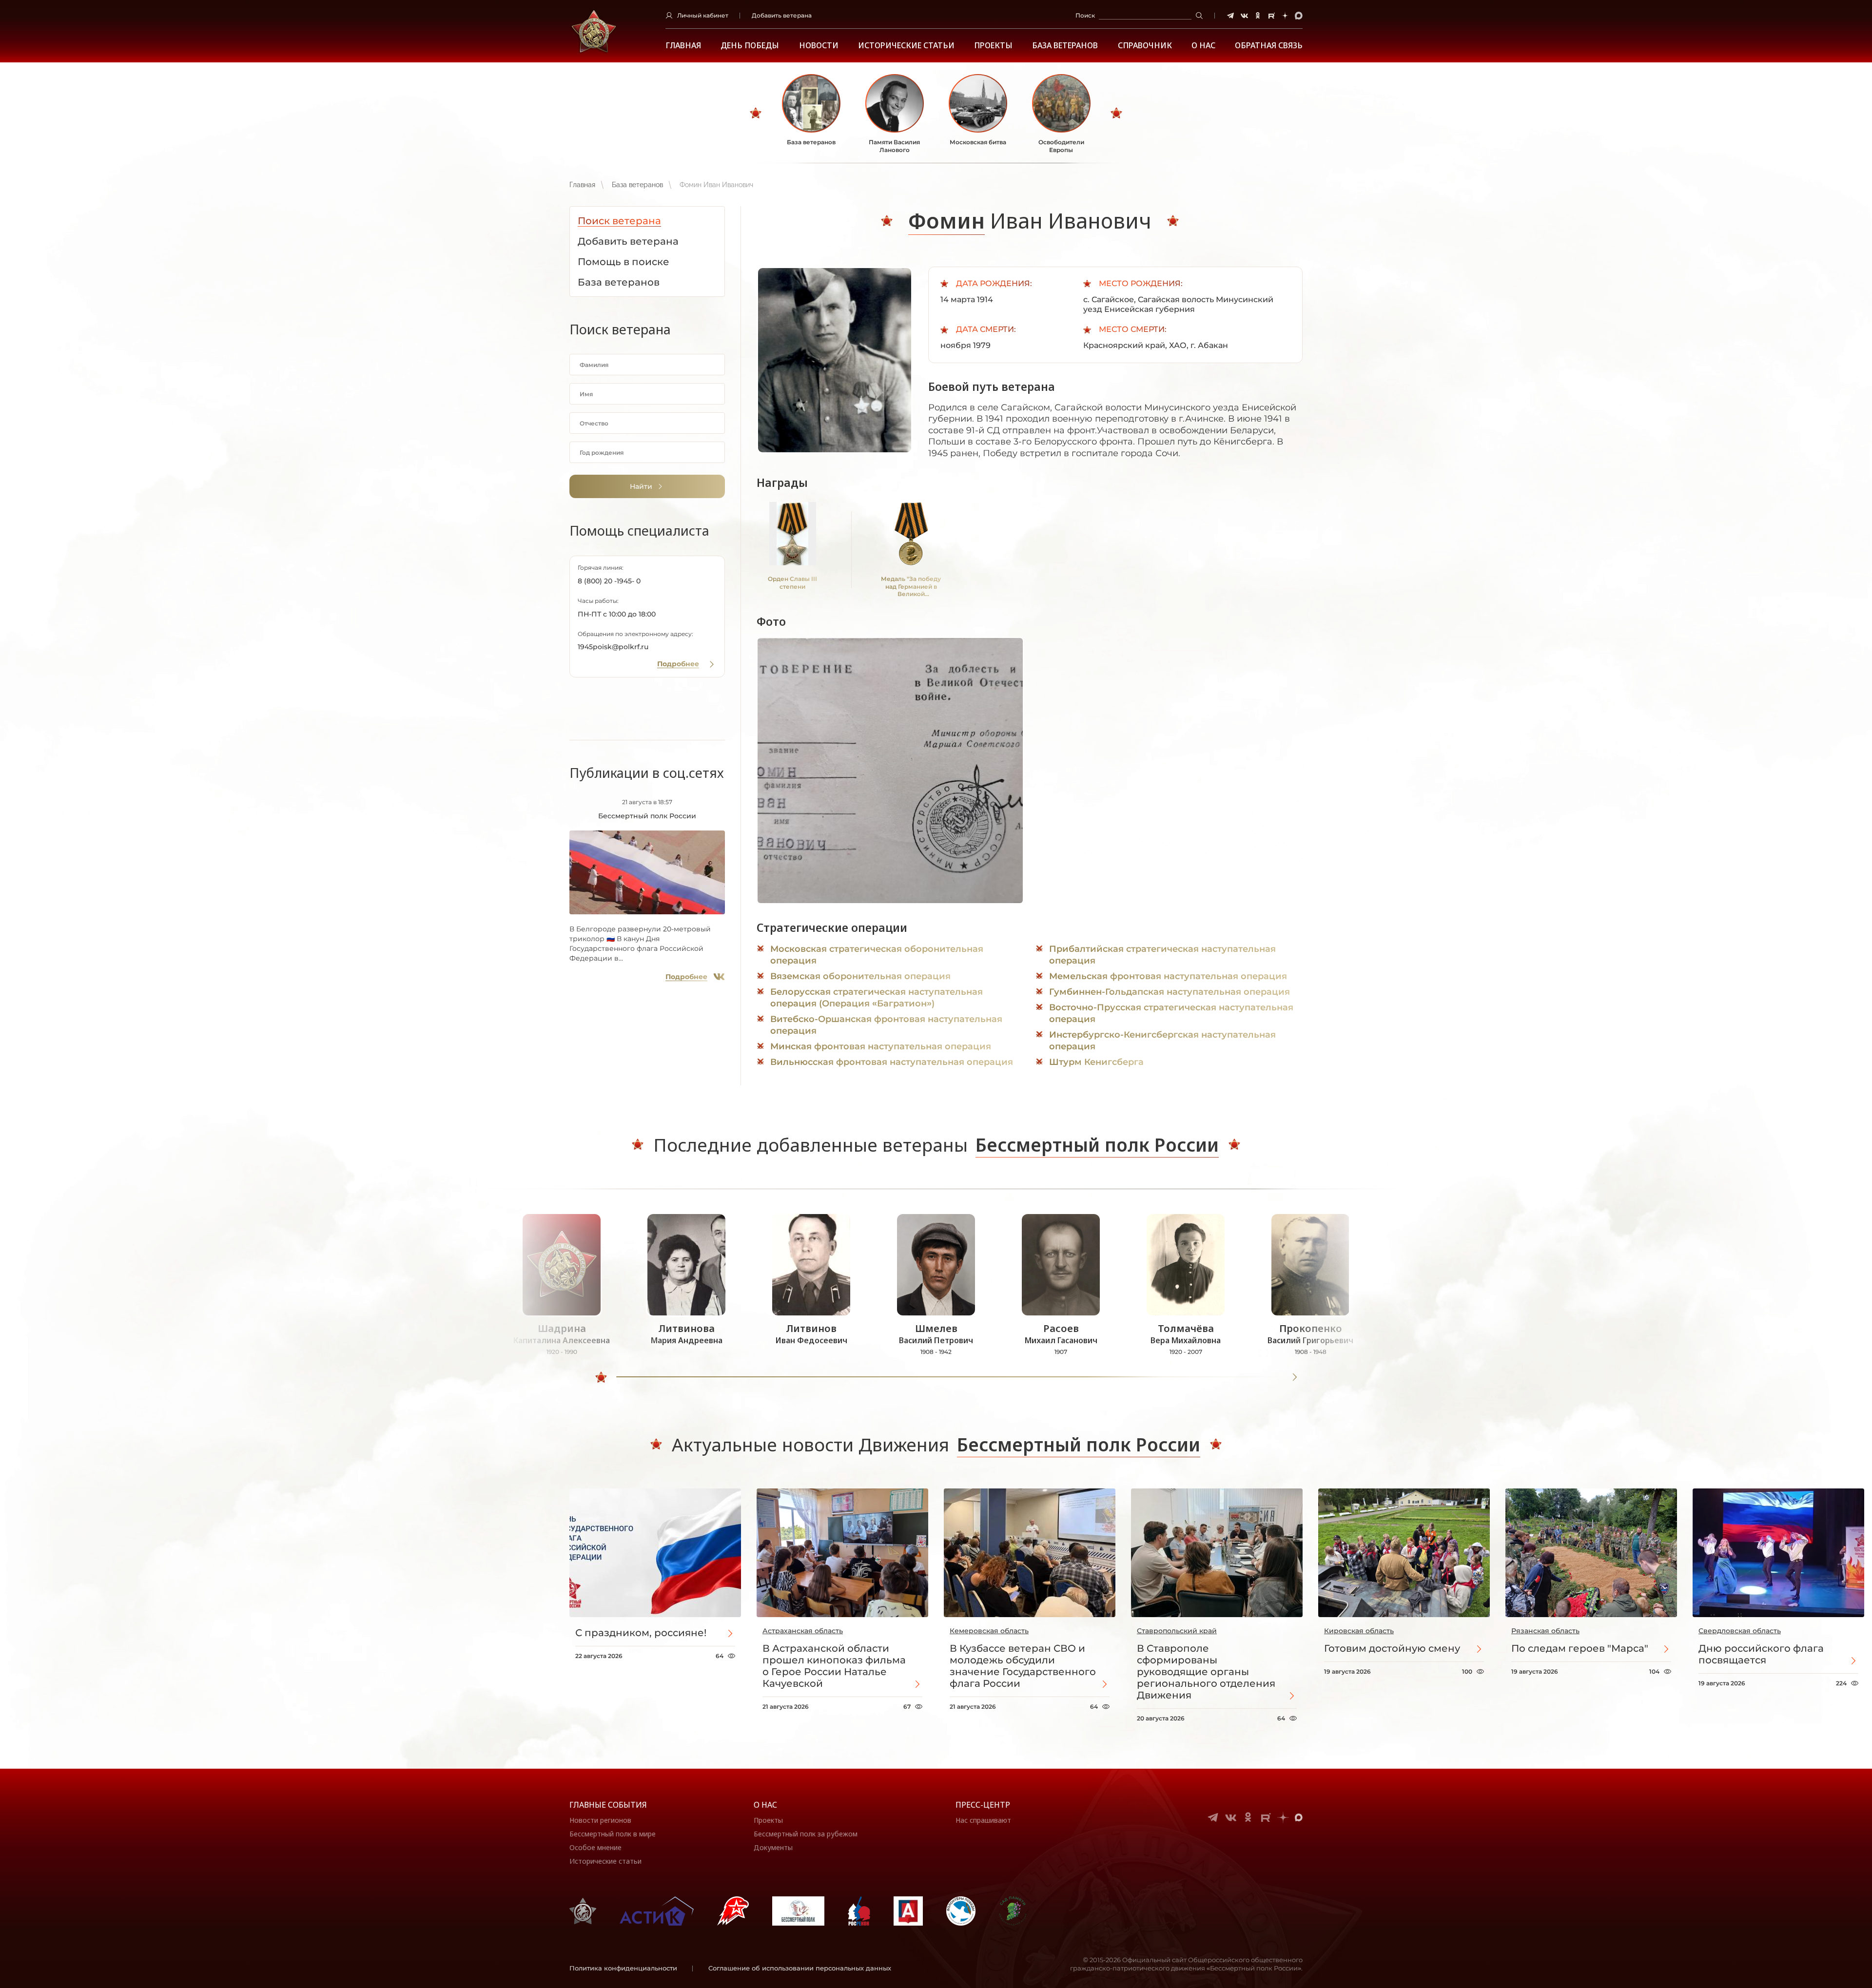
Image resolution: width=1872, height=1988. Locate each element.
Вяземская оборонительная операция (860, 976)
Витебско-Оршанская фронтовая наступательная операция (886, 1025)
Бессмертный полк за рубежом (806, 1834)
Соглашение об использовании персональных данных (800, 1968)
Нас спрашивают (983, 1820)
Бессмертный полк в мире (613, 1834)
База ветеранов (1065, 46)
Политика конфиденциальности (623, 1968)
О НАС (1203, 46)
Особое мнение (595, 1847)
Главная (683, 46)
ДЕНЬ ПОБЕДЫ (750, 46)
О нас (765, 1805)
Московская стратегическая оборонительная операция (877, 955)
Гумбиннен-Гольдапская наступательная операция (1170, 992)
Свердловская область (1740, 1631)
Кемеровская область (989, 1631)
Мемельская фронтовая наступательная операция (1168, 976)
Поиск (1085, 15)
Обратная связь (1269, 46)
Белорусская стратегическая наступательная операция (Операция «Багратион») (877, 998)
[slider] (601, 1377)
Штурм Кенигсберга (1096, 1062)
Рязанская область (1545, 1631)
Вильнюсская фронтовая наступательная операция (892, 1062)
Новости (819, 46)
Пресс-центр (983, 1805)
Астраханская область (803, 1631)
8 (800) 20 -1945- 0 (609, 581)
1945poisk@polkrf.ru (613, 647)
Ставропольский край (1177, 1631)
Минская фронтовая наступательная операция (881, 1046)
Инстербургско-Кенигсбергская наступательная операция (1162, 1041)
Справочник (1145, 46)
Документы (773, 1847)
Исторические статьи (906, 46)
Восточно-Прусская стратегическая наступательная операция (1171, 1013)
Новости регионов (600, 1820)
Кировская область (1359, 1631)
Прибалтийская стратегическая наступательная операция (1162, 955)
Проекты (993, 46)
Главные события (608, 1805)
